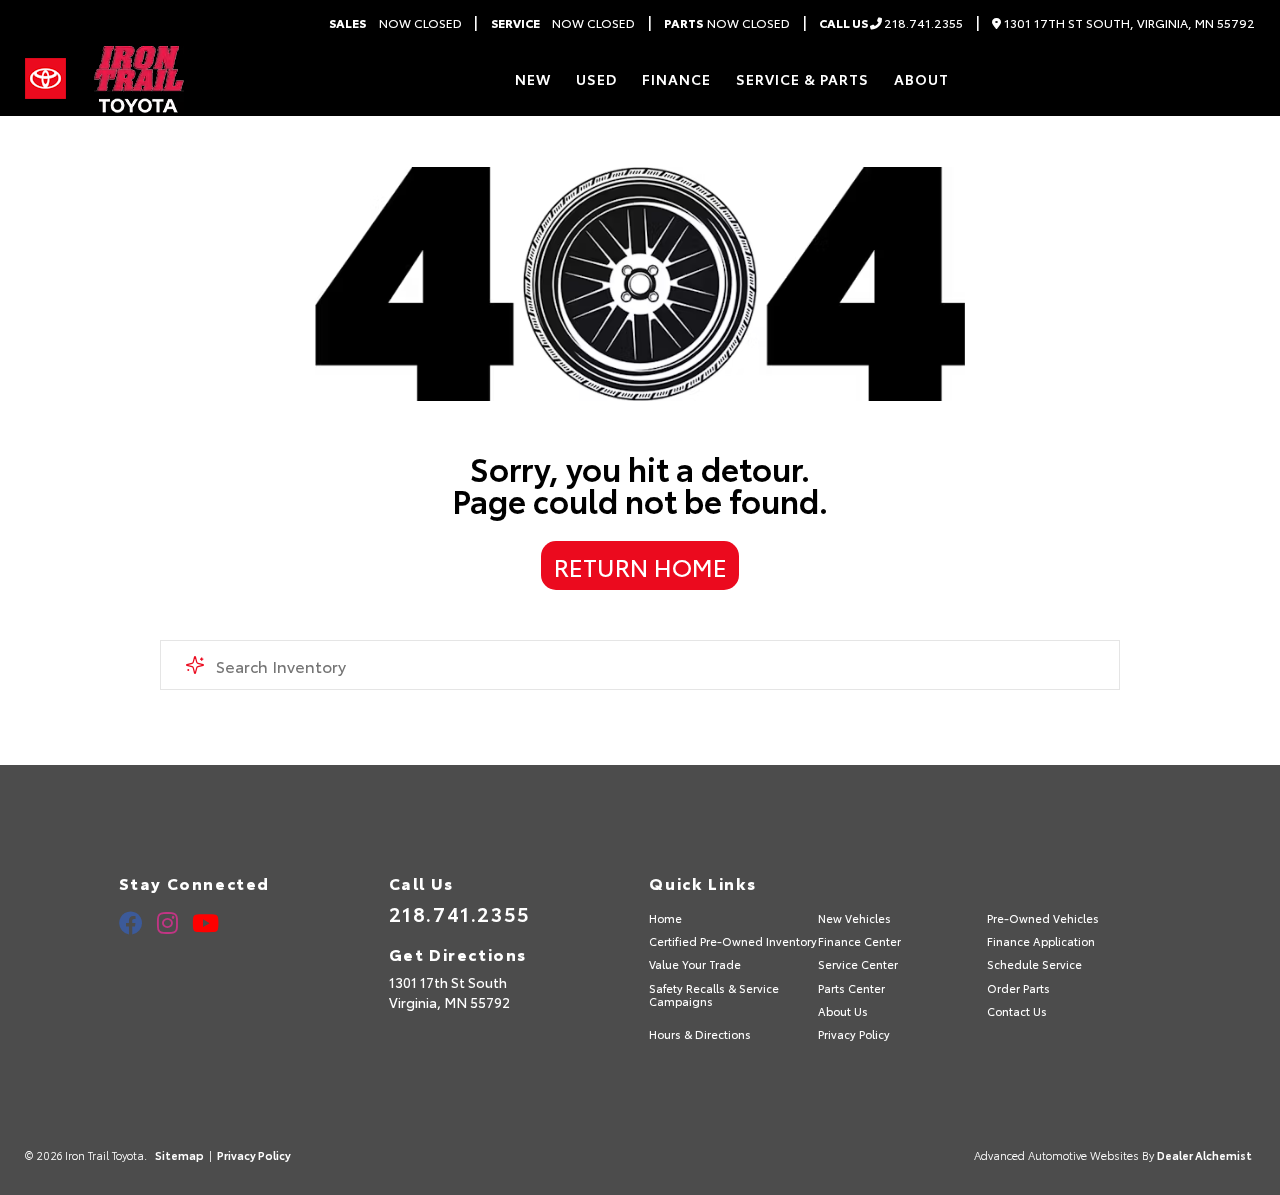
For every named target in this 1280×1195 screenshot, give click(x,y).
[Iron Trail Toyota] (137, 79)
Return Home (640, 566)
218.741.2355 (891, 23)
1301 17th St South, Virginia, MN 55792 (1128, 23)
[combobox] (640, 665)
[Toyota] (45, 79)
